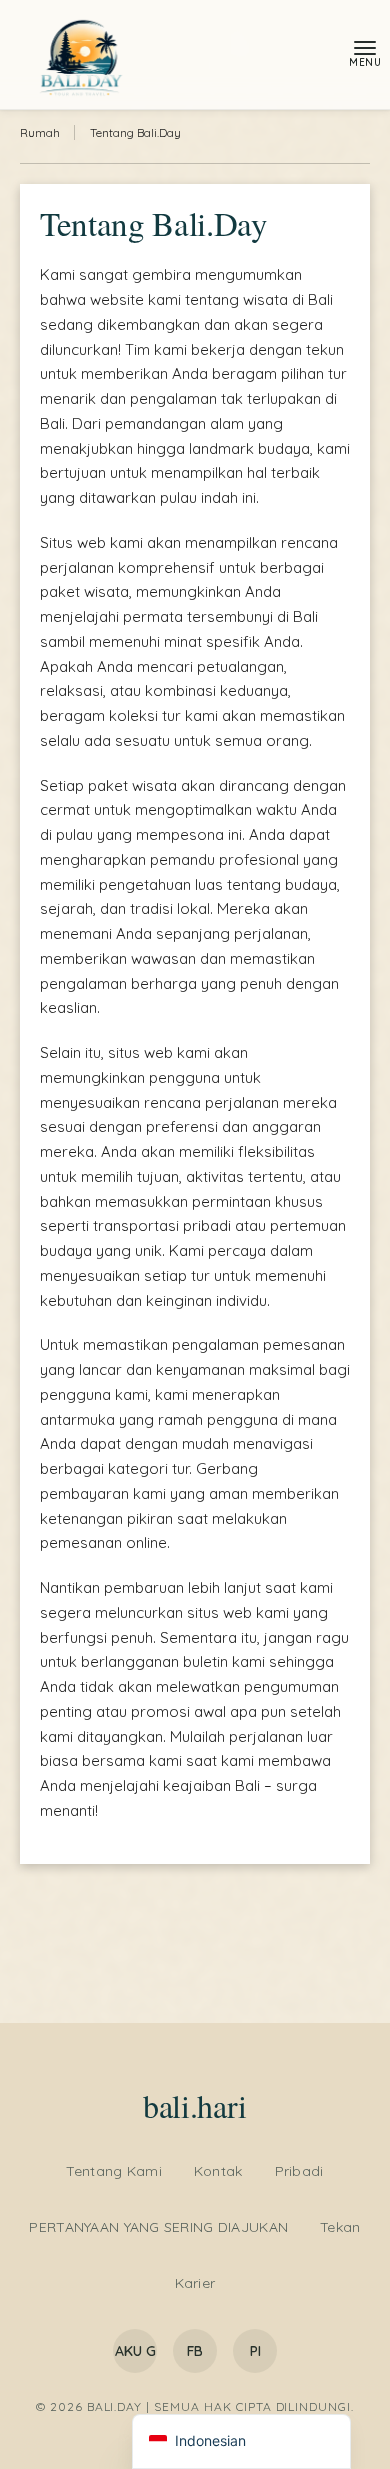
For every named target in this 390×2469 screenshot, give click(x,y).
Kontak (218, 2171)
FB (195, 2351)
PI (255, 2351)
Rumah (40, 132)
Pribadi (299, 2171)
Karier (195, 2283)
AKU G (135, 2351)
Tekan (340, 2227)
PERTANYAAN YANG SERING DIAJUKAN (158, 2227)
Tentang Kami (113, 2171)
